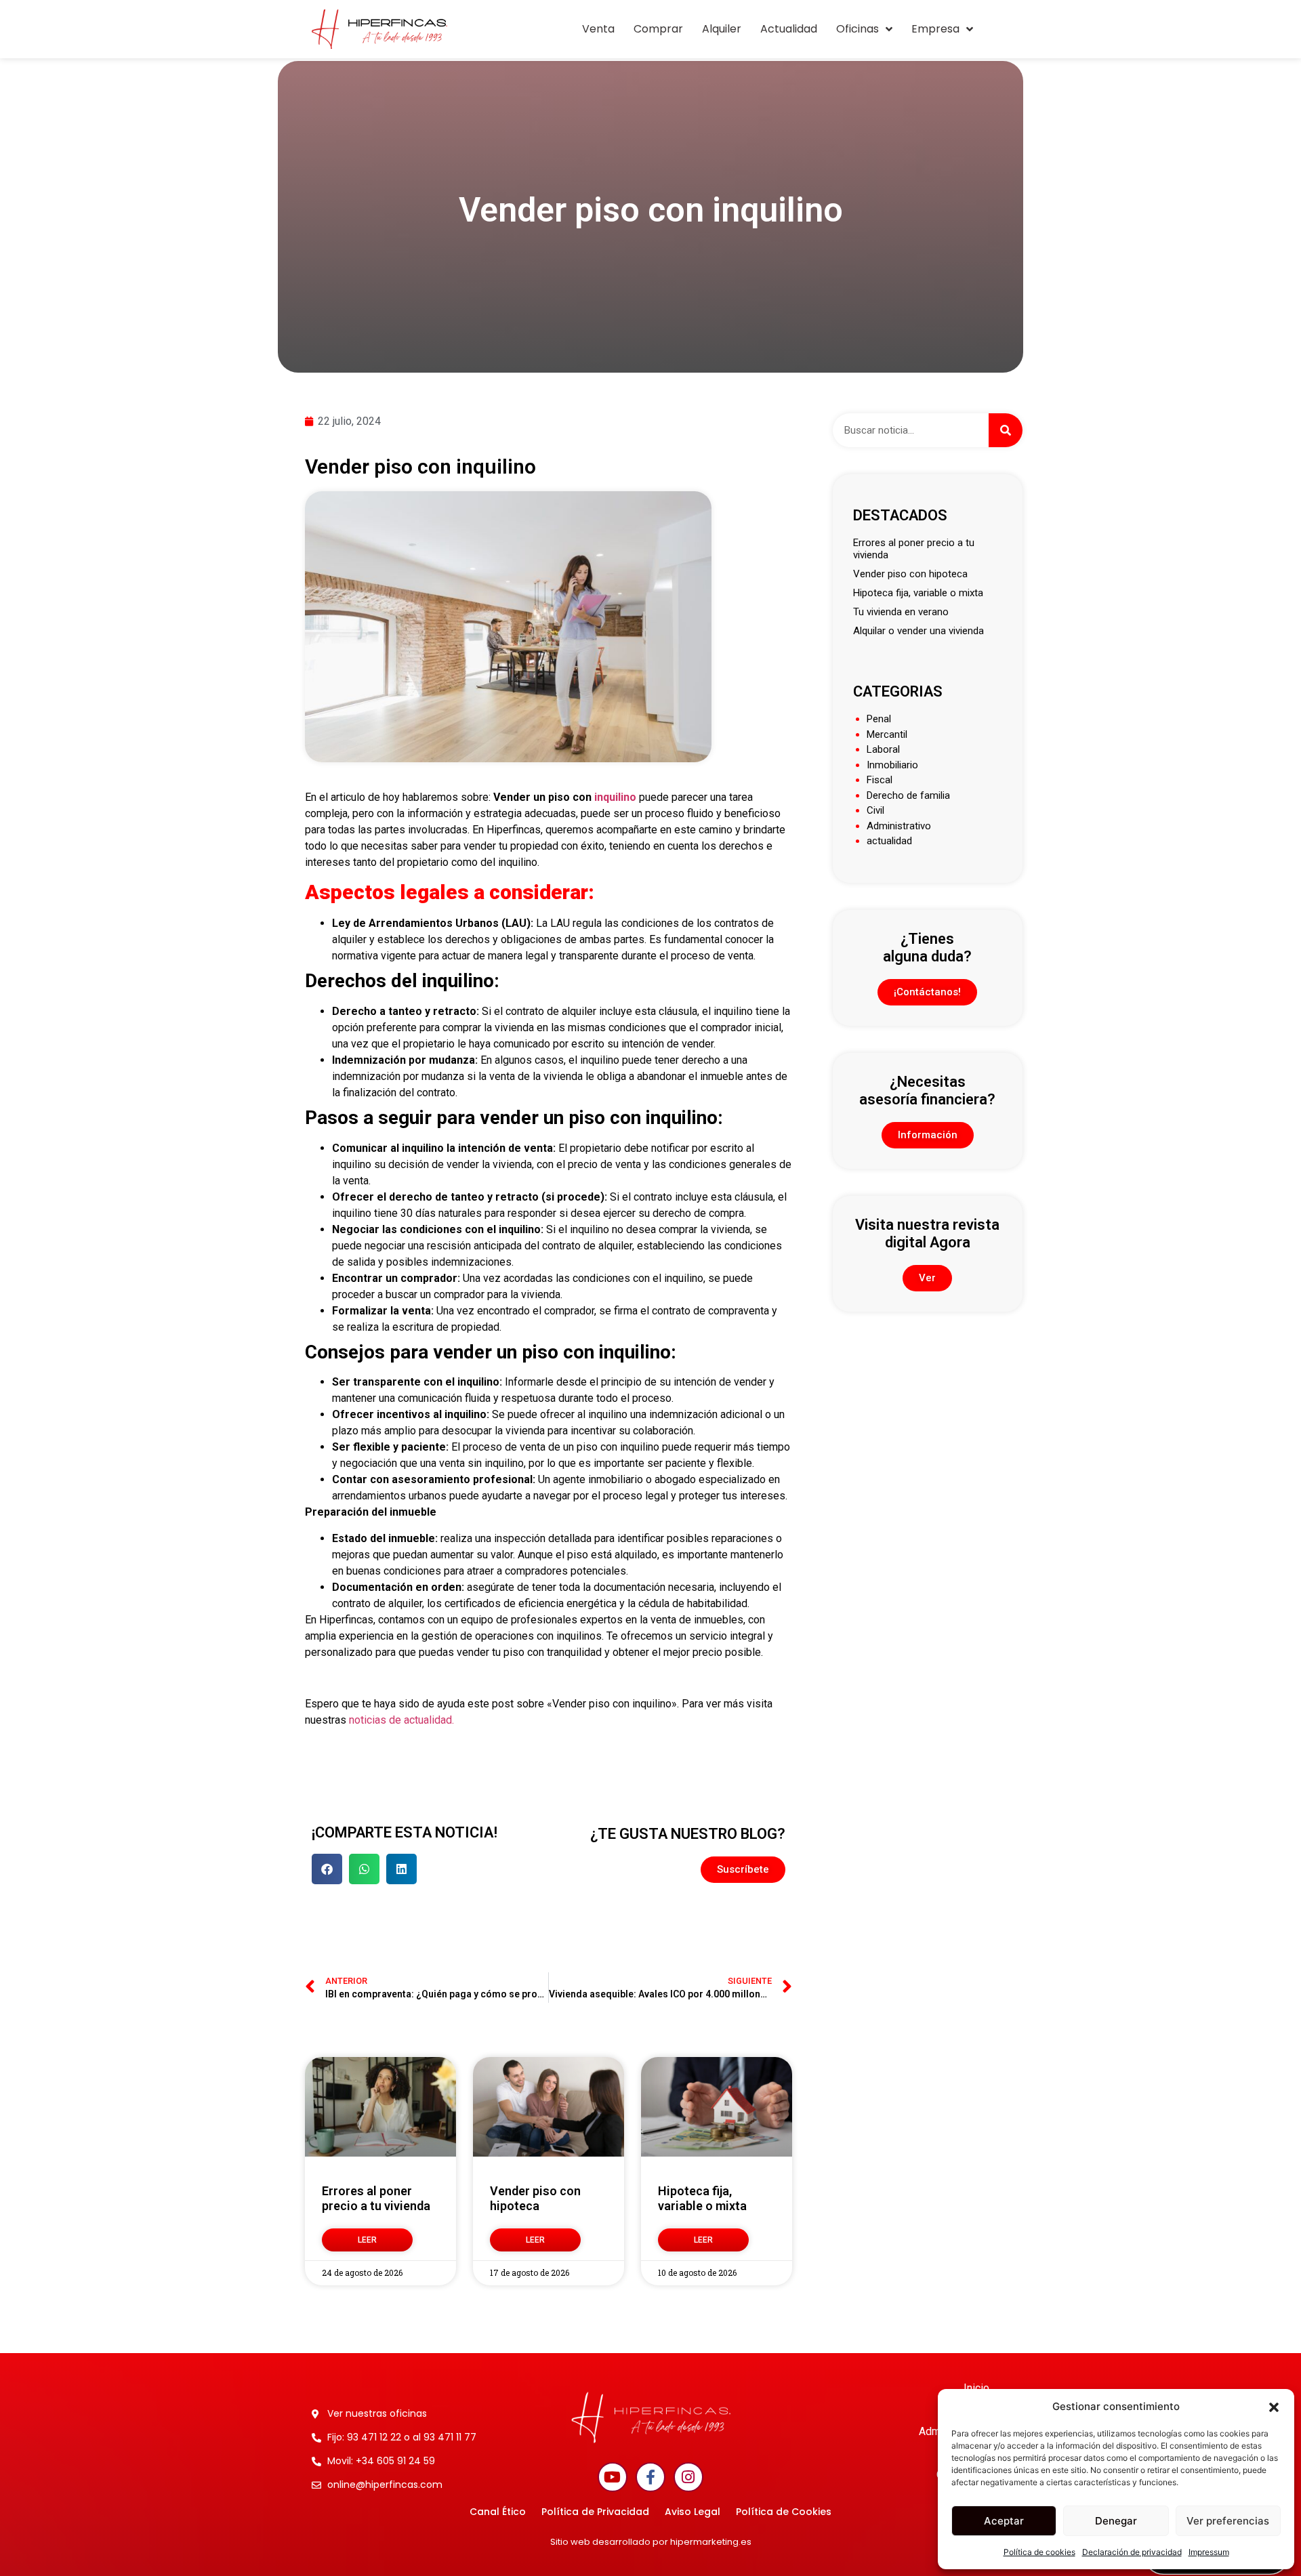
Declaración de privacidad (1132, 2552)
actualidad (889, 841)
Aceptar (1004, 2521)
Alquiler (722, 29)
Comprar (658, 29)
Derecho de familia (908, 795)
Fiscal (880, 780)
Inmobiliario (892, 765)
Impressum (1209, 2552)
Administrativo (899, 826)
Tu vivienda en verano (901, 612)
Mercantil (887, 734)
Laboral (883, 749)
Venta (598, 29)
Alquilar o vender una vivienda (918, 631)
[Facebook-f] (650, 2477)
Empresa (935, 29)
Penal (879, 719)
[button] (1274, 2407)
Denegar (1116, 2521)
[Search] (1006, 430)
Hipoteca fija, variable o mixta (702, 2198)
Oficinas (858, 29)
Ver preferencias (1228, 2521)
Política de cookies (1039, 2552)
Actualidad (789, 29)
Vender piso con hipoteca (535, 2198)
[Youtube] (613, 2477)
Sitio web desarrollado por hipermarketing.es (651, 2542)
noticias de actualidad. (400, 1720)
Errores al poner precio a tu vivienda (376, 2198)
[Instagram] (688, 2477)
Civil (875, 810)
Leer (367, 2240)
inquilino (614, 797)
